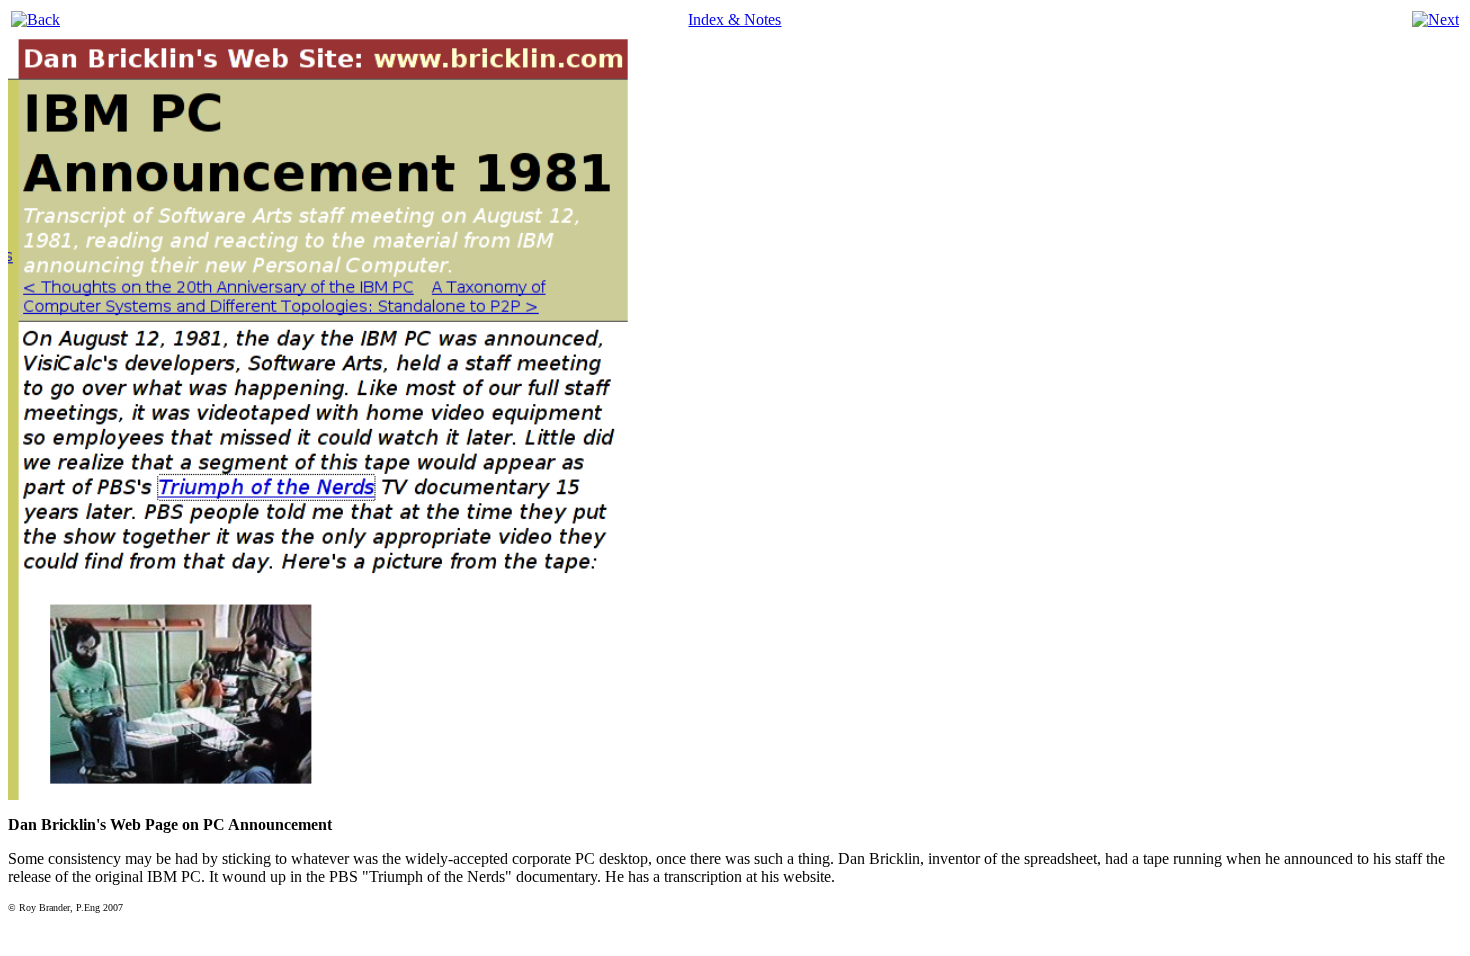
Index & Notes (734, 19)
